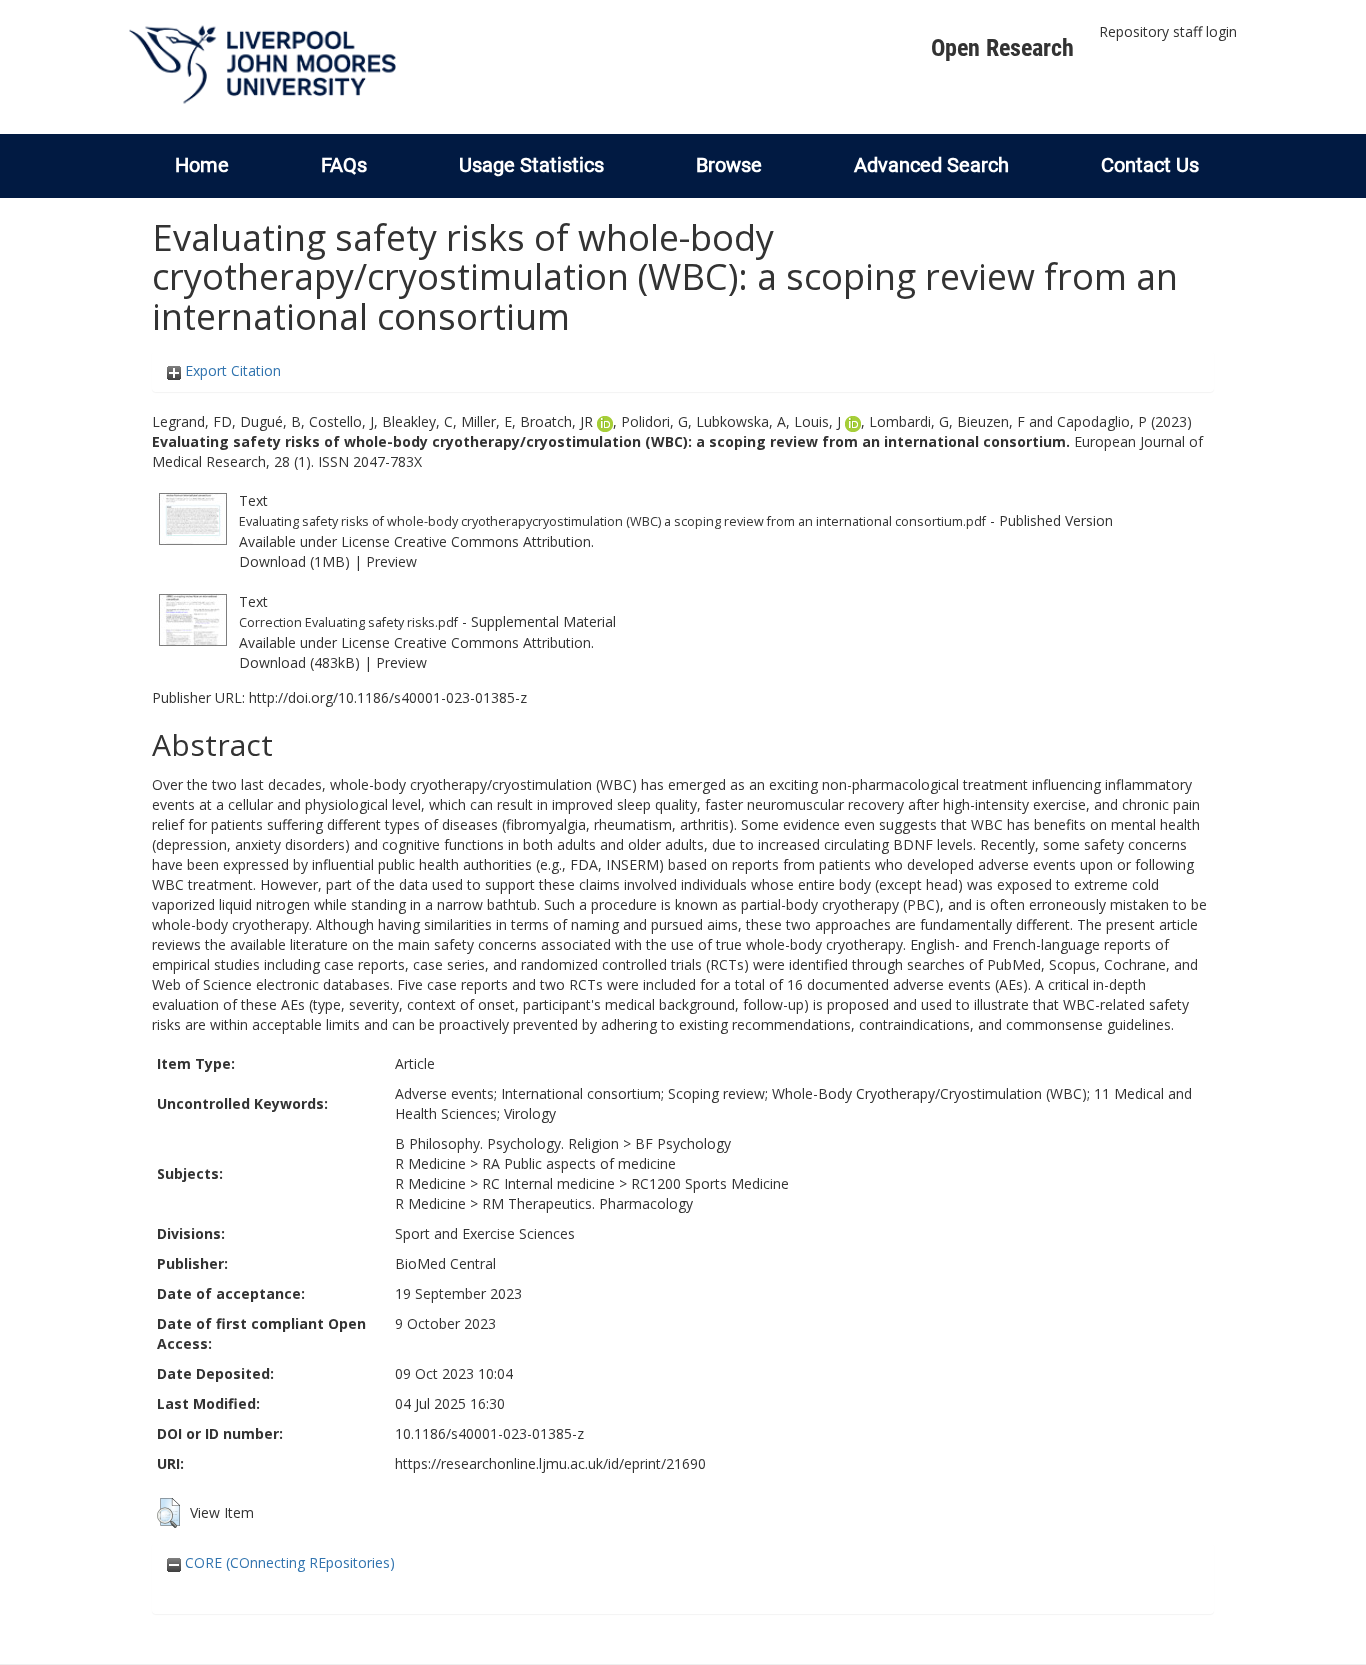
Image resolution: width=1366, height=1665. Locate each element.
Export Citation (231, 370)
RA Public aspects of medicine (579, 1163)
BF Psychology (683, 1143)
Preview (391, 561)
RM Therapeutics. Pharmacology (587, 1203)
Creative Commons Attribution (492, 541)
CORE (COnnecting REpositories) (288, 1562)
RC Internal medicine (548, 1183)
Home (202, 165)
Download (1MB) (294, 561)
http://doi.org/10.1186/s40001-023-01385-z (388, 697)
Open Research (1002, 48)
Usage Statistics (531, 165)
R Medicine (430, 1163)
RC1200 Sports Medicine (710, 1183)
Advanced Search (931, 165)
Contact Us (1150, 165)
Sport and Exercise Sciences (485, 1233)
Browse (729, 165)
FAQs (344, 165)
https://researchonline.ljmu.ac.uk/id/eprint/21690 (550, 1463)
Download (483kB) (299, 662)
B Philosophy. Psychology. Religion (507, 1143)
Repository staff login (1168, 31)
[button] (168, 1513)
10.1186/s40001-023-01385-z (489, 1433)
